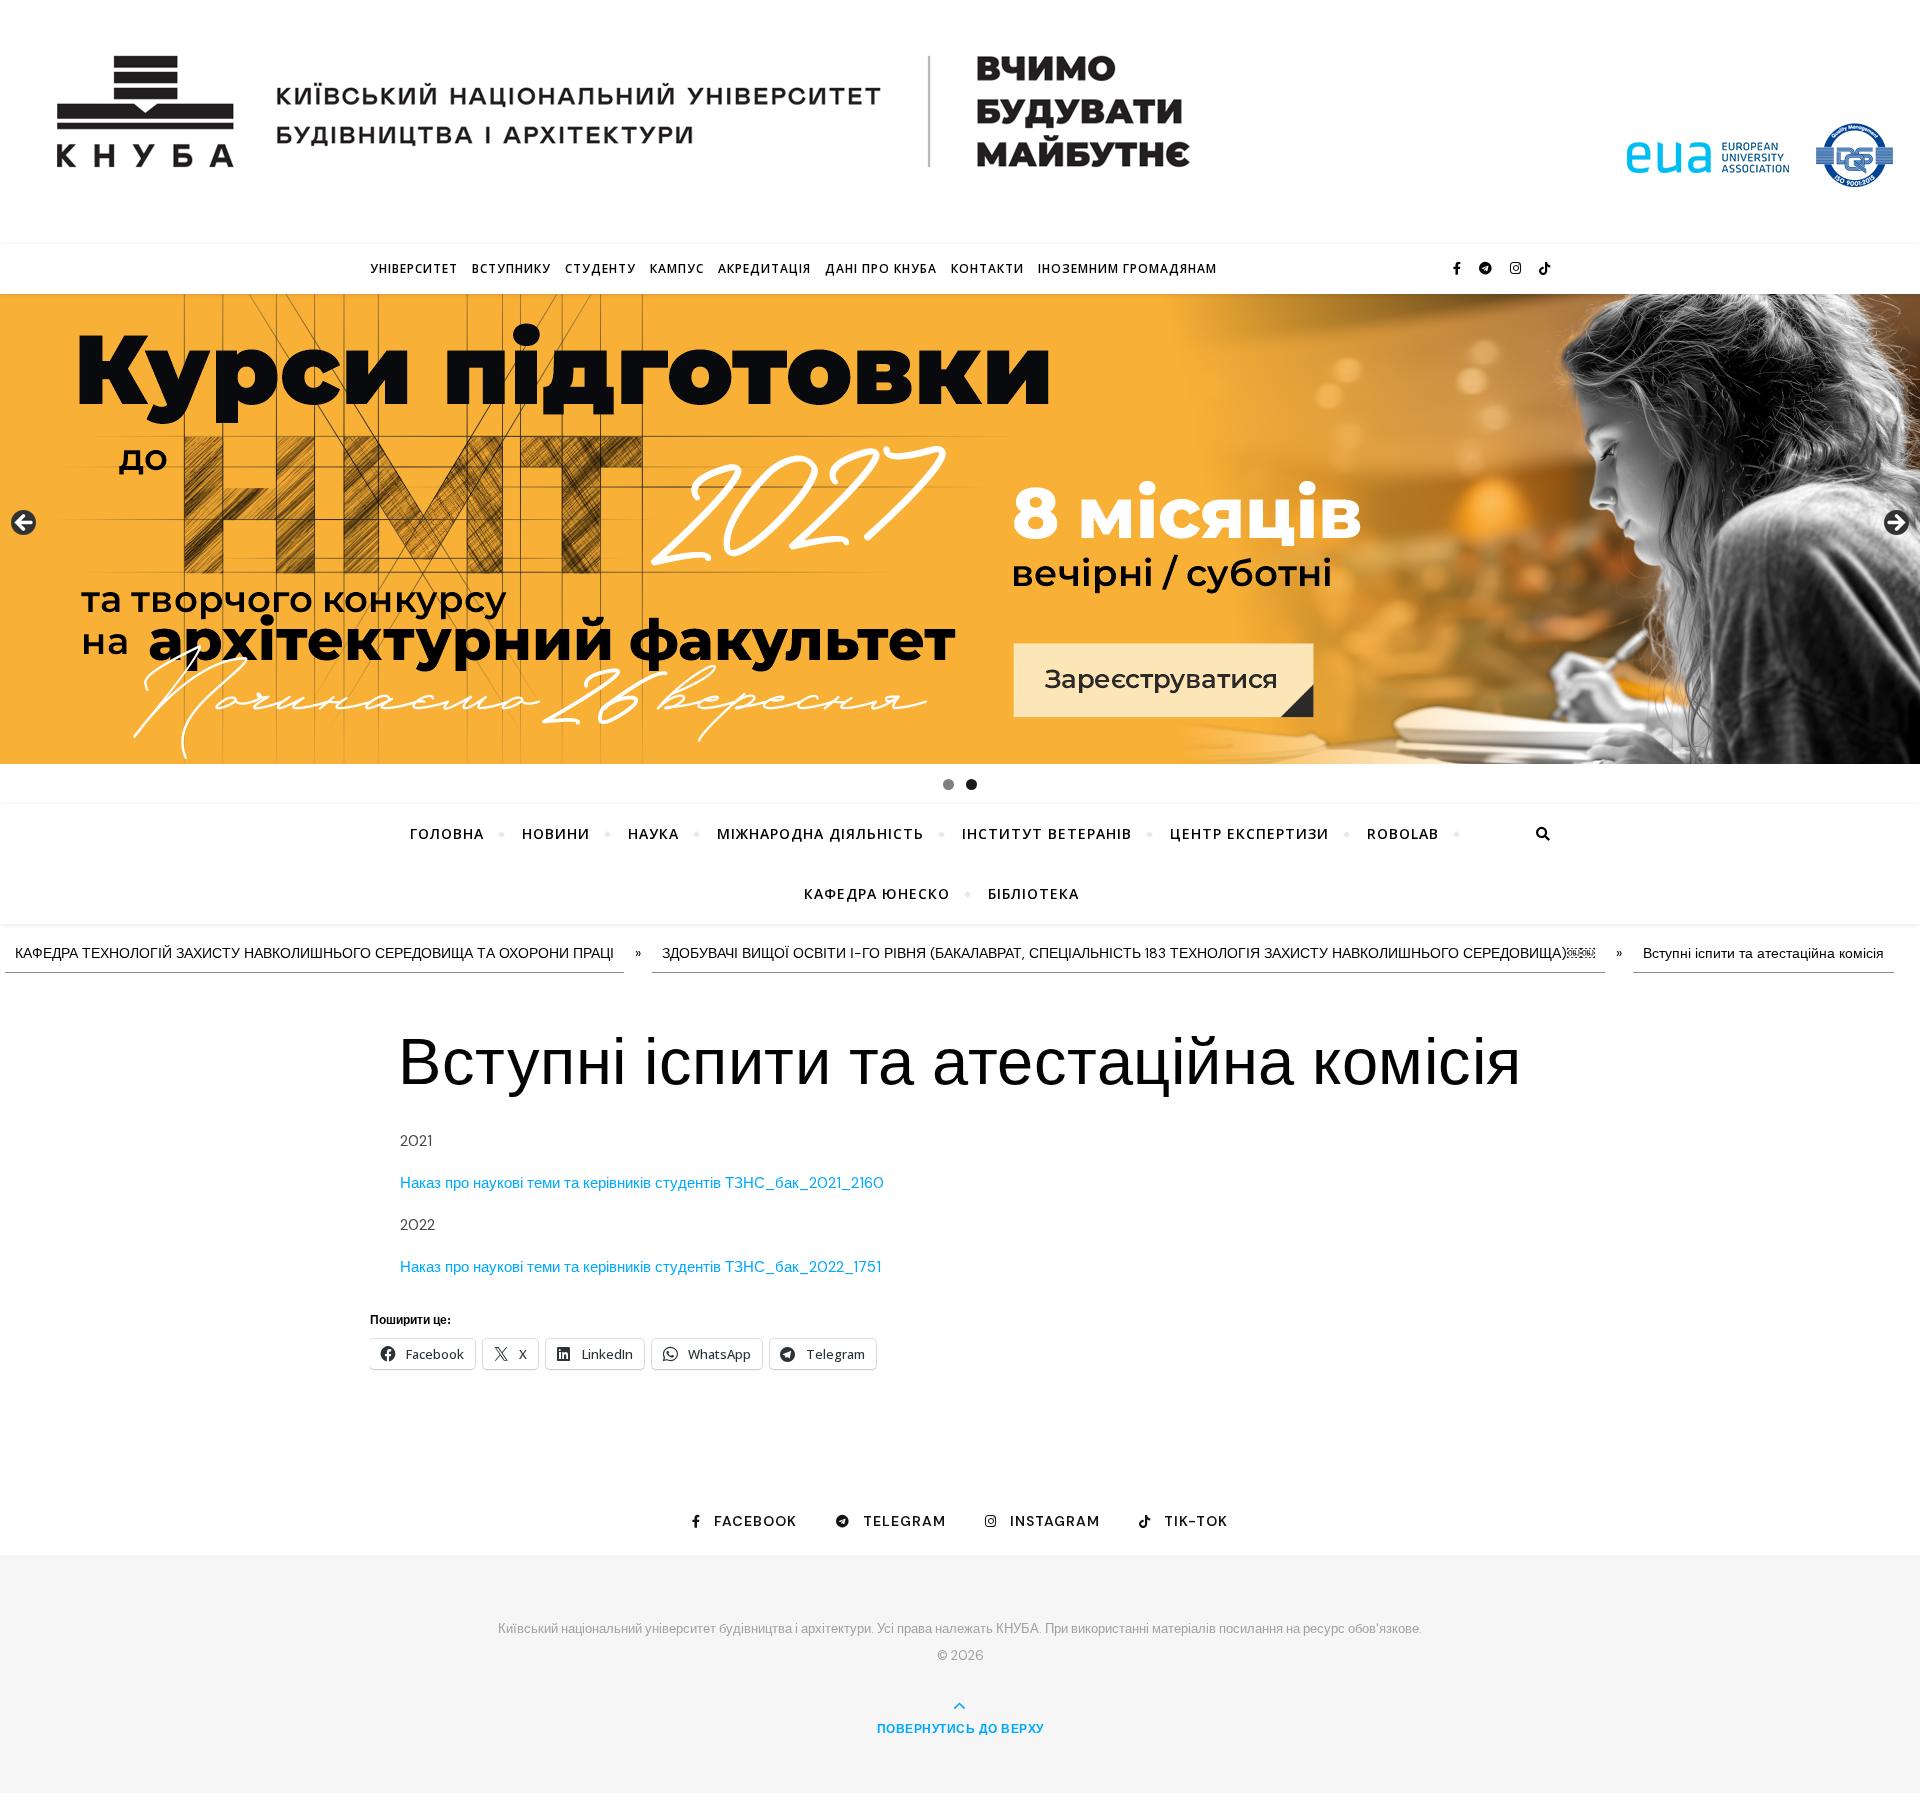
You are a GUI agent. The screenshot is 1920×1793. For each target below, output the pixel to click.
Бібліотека (1033, 893)
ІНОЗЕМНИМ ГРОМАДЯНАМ (1127, 268)
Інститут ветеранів (1047, 833)
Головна (447, 833)
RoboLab (1403, 833)
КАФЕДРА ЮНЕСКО (877, 893)
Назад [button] (25, 524)
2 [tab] (971, 784)
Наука (653, 833)
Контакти (987, 268)
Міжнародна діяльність (820, 833)
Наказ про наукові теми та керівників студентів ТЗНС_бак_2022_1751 (640, 1267)
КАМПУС (677, 268)
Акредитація (764, 268)
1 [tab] (948, 784)
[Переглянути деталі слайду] (960, 529)
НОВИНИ (556, 833)
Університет (414, 268)
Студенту (600, 268)
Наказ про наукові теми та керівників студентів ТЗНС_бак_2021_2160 (642, 1183)
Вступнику (511, 268)
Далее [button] (1895, 524)
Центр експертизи (1249, 833)
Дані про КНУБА (881, 268)
